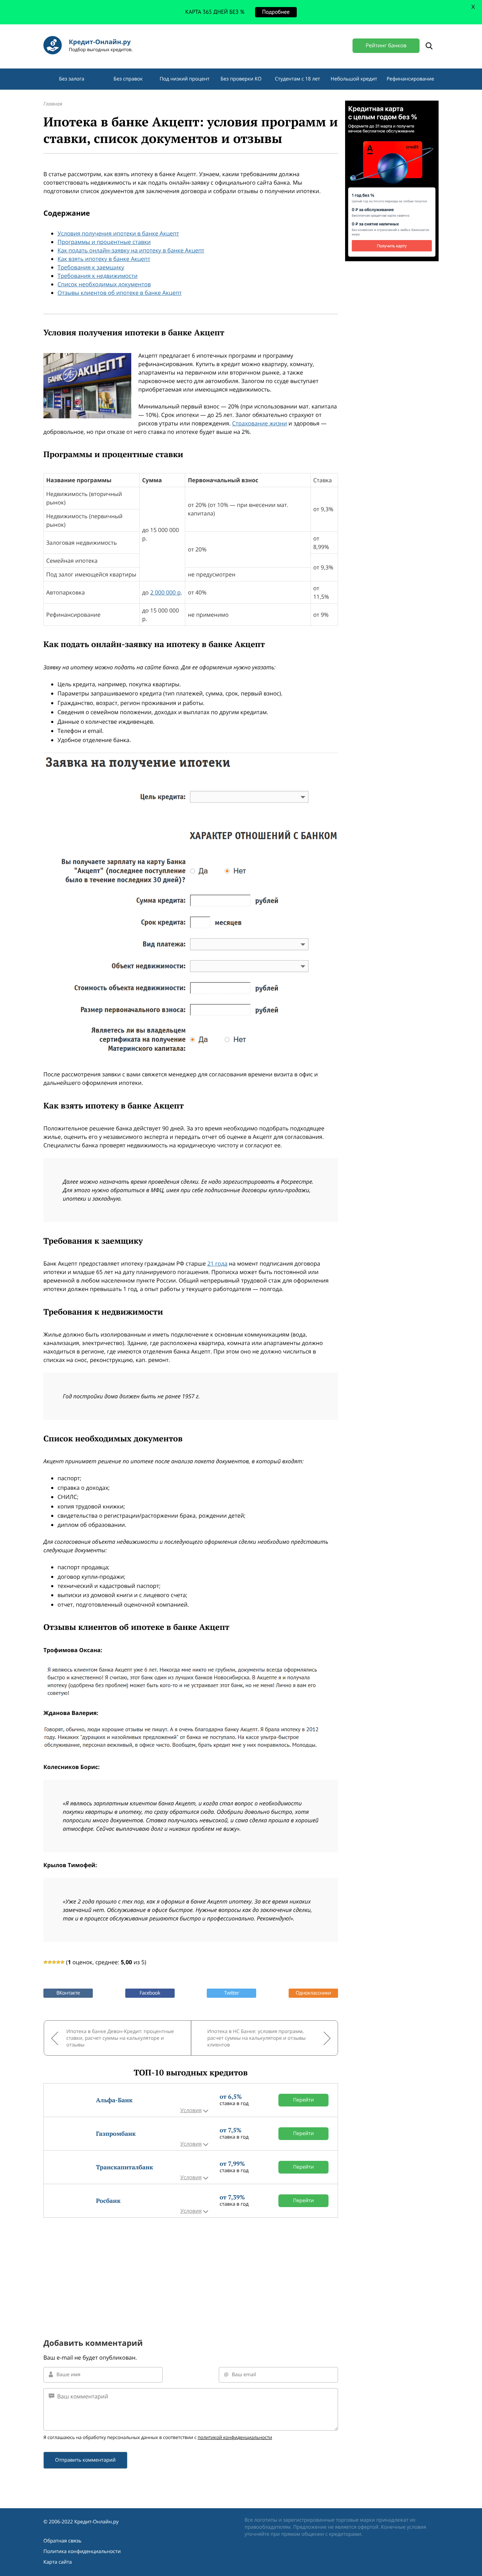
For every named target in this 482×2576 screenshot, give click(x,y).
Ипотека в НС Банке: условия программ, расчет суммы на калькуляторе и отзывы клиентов (257, 2038)
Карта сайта (58, 2562)
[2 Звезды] (50, 1962)
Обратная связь (62, 2541)
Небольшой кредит (354, 79)
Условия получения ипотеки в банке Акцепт (118, 233)
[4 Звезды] (58, 1962)
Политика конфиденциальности (82, 2551)
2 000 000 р (165, 592)
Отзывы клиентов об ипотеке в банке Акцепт (120, 293)
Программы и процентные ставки (104, 242)
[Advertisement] (191, 2267)
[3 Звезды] (54, 1962)
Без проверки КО (241, 79)
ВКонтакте (68, 1993)
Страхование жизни (260, 423)
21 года (217, 1263)
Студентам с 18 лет (297, 79)
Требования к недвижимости (98, 276)
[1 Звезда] (46, 1962)
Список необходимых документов (104, 284)
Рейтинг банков (386, 46)
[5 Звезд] (62, 1962)
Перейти (304, 2100)
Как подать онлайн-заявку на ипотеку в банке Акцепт (131, 250)
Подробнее (276, 12)
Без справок (128, 79)
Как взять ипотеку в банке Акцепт (104, 259)
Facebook (150, 1993)
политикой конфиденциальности (235, 2437)
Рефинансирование (411, 79)
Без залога (72, 79)
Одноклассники (313, 1993)
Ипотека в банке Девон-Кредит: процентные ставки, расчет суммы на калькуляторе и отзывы (120, 2038)
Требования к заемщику (91, 267)
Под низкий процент (184, 79)
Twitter (231, 1993)
